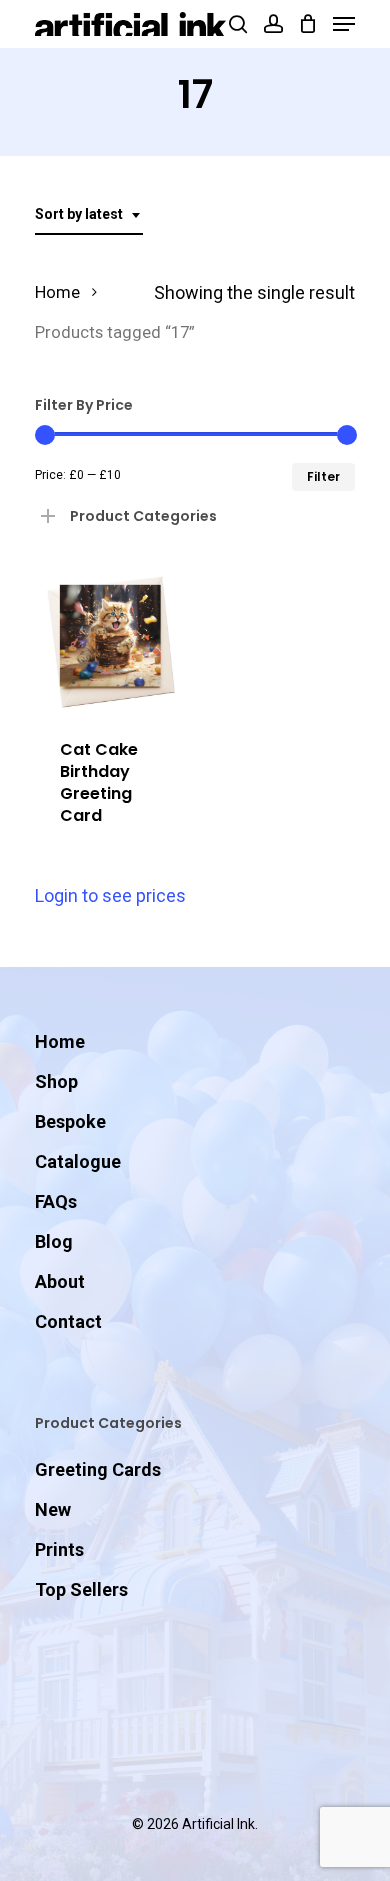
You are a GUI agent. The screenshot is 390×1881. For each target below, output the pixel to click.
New (53, 1509)
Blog (54, 1241)
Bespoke (70, 1121)
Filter (323, 476)
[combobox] (89, 214)
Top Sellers (81, 1589)
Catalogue (78, 1161)
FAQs (56, 1201)
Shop (56, 1081)
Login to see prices (110, 895)
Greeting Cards (98, 1469)
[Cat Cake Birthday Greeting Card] (110, 637)
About (60, 1281)
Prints (59, 1549)
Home (57, 292)
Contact (68, 1321)
